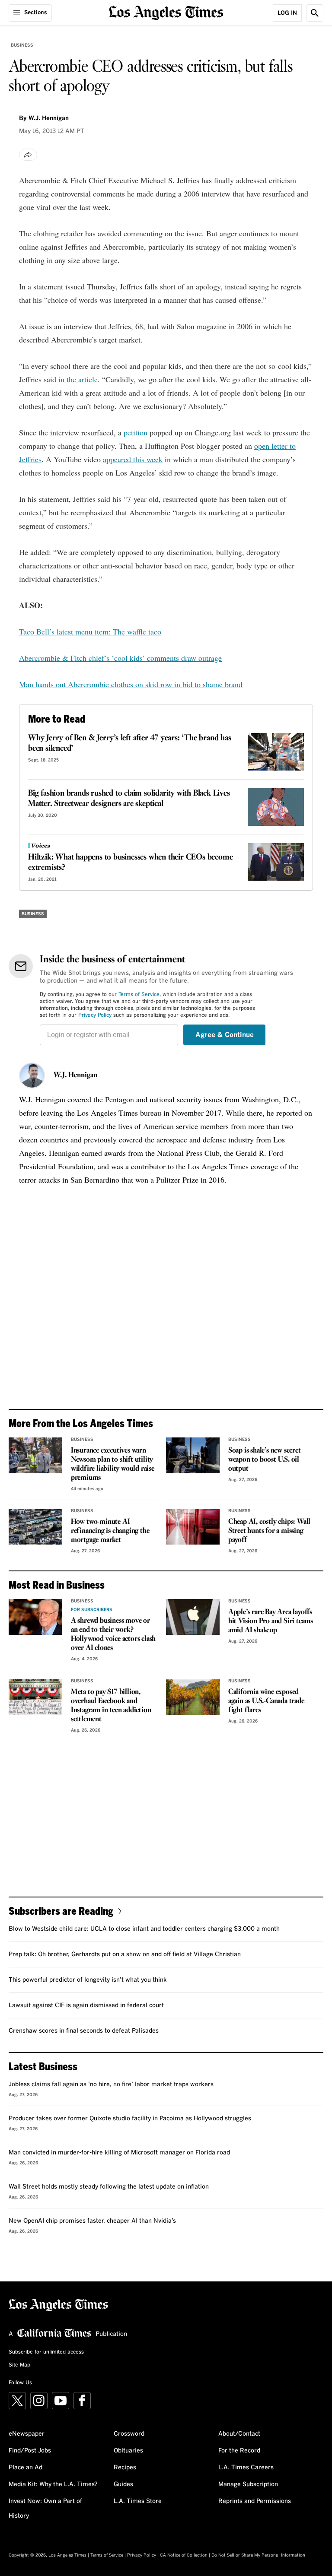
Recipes (125, 2468)
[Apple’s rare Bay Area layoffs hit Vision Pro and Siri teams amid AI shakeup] (193, 1617)
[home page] (166, 12)
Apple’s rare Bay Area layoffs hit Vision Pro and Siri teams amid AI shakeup (271, 1621)
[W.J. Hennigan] (32, 1075)
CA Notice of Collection (184, 2555)
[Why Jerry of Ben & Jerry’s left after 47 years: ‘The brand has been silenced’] (276, 752)
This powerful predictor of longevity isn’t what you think (88, 1980)
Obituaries (128, 2451)
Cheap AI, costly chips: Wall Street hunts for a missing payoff (269, 1531)
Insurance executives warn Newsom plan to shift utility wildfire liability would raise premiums (113, 1464)
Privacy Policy (95, 1015)
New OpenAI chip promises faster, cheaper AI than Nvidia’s (92, 2221)
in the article (78, 379)
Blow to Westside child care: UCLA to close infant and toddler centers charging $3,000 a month (144, 1929)
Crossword (129, 2434)
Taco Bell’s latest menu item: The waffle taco (90, 631)
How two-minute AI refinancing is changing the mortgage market (110, 1531)
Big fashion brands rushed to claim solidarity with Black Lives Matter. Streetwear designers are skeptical (129, 799)
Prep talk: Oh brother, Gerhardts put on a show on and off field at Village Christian (125, 1954)
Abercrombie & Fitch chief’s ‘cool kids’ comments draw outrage (120, 658)
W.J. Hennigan (75, 1075)
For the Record (239, 2451)
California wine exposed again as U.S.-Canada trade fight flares (266, 1701)
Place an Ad (26, 2468)
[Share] (28, 155)
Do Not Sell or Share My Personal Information (258, 2555)
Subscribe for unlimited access (46, 2352)
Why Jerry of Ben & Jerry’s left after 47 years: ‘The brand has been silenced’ (130, 743)
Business (22, 45)
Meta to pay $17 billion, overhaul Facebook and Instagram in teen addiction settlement (111, 1706)
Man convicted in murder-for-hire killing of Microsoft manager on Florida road (119, 2153)
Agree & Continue (225, 1035)
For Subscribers (92, 1610)
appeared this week (133, 459)
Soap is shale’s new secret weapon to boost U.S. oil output (265, 1460)
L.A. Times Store (138, 2501)
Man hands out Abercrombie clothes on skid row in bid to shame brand (131, 684)
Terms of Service (139, 995)
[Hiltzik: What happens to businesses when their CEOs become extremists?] (276, 862)
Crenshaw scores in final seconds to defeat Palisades (84, 2031)
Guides (123, 2484)
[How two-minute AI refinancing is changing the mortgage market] (35, 1527)
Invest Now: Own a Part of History (45, 2509)
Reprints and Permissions (255, 2501)
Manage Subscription (248, 2484)
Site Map (19, 2365)
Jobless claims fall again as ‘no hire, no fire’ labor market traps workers (111, 2084)
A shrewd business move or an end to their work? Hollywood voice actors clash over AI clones (113, 1634)
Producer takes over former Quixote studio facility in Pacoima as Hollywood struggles (130, 2119)
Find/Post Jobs (30, 2451)
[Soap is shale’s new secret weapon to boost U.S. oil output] (193, 1455)
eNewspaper (27, 2434)
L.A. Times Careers (246, 2468)
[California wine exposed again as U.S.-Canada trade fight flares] (193, 1697)
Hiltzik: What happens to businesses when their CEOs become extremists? (130, 863)
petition (136, 432)
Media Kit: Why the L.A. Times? (53, 2484)
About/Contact (239, 2434)
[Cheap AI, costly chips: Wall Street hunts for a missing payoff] (193, 1527)
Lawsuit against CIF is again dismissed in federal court (86, 2005)
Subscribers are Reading (61, 1911)
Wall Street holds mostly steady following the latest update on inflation (109, 2187)
